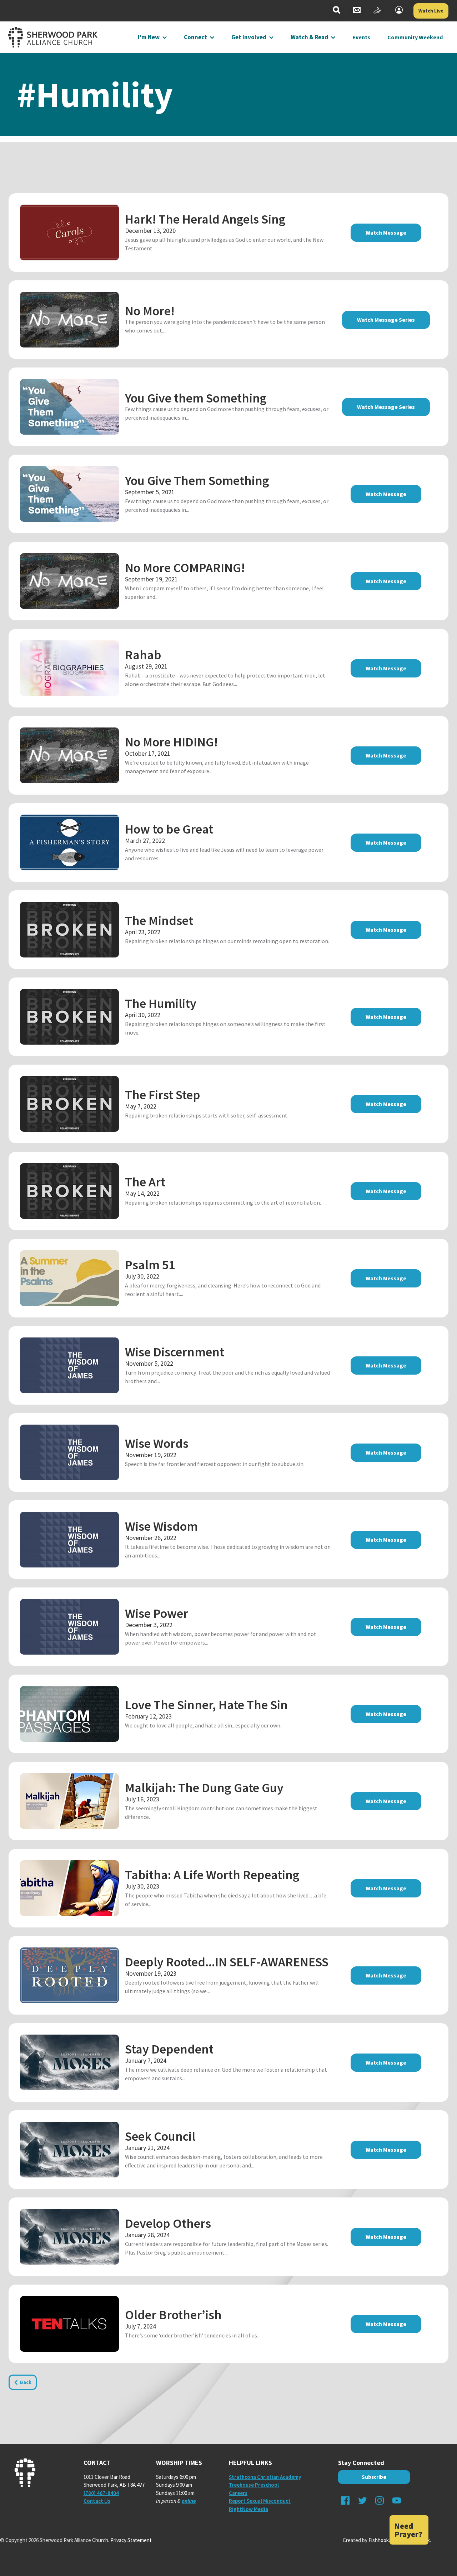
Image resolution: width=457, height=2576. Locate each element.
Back (26, 2382)
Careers (238, 2493)
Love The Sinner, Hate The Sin (206, 1705)
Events (361, 37)
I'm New (149, 37)
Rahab (143, 655)
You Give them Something (196, 398)
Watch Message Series (386, 320)
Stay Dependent (169, 2049)
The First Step (163, 1095)
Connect (195, 37)
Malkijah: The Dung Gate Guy (204, 1788)
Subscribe (374, 2477)
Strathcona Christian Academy (265, 2477)
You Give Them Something (197, 481)
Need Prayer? (408, 2530)
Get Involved (249, 37)
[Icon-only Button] (337, 11)
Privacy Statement (131, 2540)
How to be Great (169, 829)
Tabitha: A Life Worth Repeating (212, 1875)
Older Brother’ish (173, 2315)
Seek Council (160, 2136)
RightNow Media (248, 2509)
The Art (145, 1182)
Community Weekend (415, 37)
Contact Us (97, 2501)
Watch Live (431, 11)
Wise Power (157, 1613)
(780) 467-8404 (101, 2493)
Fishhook (379, 2540)
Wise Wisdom (161, 1526)
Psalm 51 (150, 1265)
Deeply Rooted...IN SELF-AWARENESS (227, 1962)
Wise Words (157, 1443)
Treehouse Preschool (254, 2485)
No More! (150, 311)
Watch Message (386, 232)
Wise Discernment (175, 1352)
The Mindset (159, 921)
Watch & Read (309, 37)
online (189, 2501)
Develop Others (168, 2223)
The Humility (161, 1003)
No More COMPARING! (185, 568)
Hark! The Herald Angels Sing (205, 219)
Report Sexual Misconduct (260, 2501)
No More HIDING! (171, 742)
